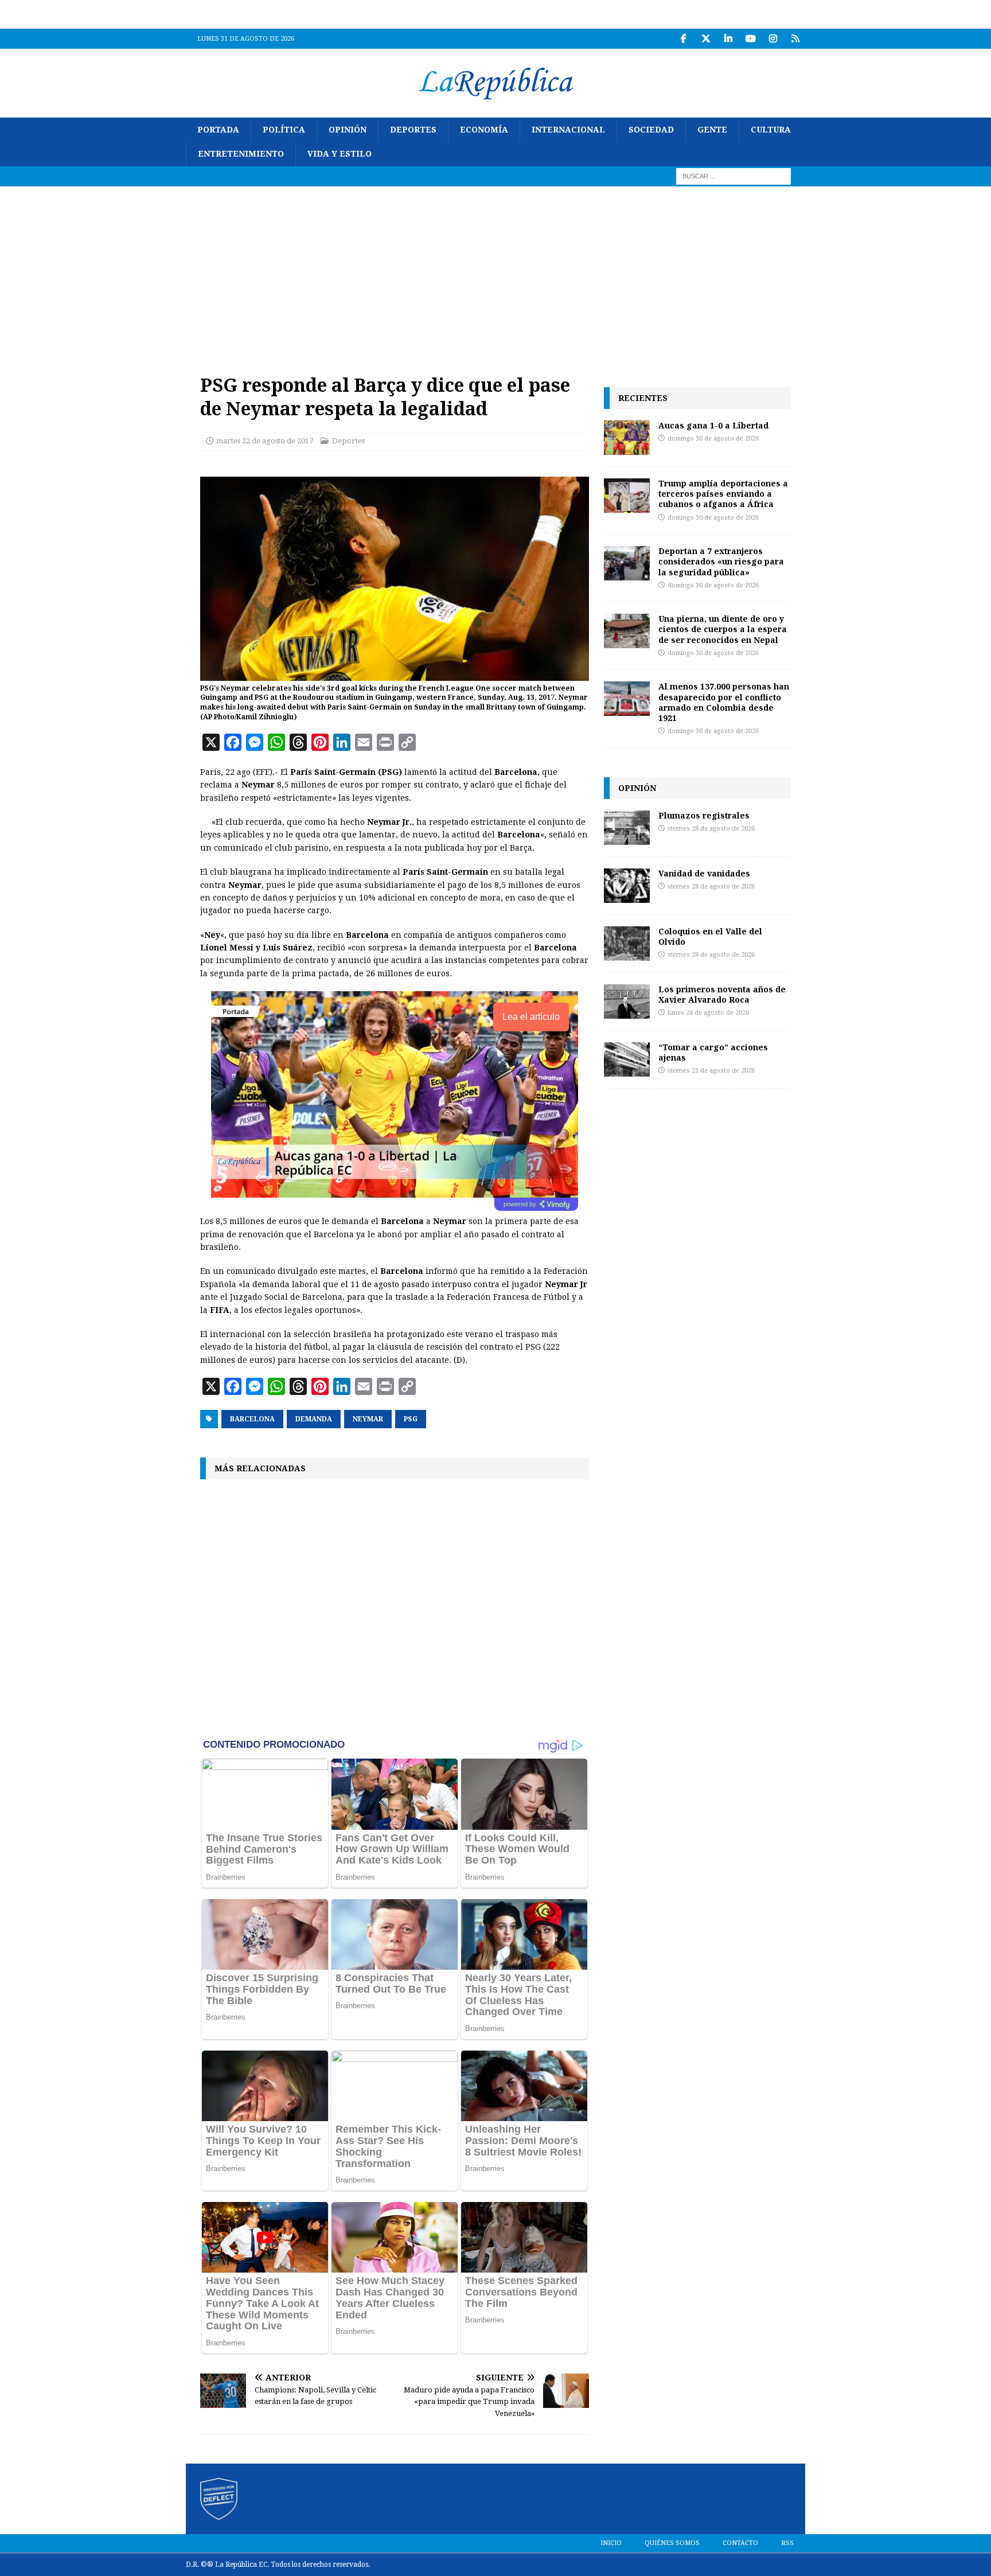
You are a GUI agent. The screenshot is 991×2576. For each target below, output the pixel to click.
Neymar (368, 1419)
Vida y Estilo (340, 154)
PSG (411, 1419)
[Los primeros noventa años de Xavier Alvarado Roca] (627, 1001)
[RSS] (795, 39)
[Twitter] (706, 39)
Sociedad (651, 130)
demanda (314, 1419)
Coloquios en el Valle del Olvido (710, 936)
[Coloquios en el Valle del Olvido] (627, 944)
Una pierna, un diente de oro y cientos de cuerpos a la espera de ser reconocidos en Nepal (723, 629)
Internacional (568, 130)
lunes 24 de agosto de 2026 (708, 1013)
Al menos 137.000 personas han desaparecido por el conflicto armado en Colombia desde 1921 (724, 702)
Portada (218, 130)
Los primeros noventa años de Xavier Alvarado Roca (722, 994)
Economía (484, 130)
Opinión (348, 130)
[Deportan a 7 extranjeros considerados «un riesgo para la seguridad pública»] (627, 563)
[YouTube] (750, 39)
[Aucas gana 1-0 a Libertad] (627, 438)
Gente (712, 130)
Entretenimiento (241, 154)
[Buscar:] (734, 176)
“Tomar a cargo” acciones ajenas (713, 1052)
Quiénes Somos (672, 2543)
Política (284, 130)
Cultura (771, 130)
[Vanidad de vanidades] (627, 886)
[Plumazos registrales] (627, 828)
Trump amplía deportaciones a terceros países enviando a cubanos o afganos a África (723, 494)
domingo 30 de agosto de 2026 (713, 439)
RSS (787, 2543)
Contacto (740, 2543)
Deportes (413, 130)
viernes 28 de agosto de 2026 (711, 829)
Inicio (611, 2543)
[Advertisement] (495, 272)
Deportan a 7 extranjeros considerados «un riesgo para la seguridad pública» (721, 561)
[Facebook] (683, 39)
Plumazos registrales (704, 815)
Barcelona (252, 1419)
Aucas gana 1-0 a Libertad (713, 425)
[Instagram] (773, 39)
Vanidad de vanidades (704, 873)
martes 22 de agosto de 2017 (265, 441)
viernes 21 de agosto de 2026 (711, 1071)
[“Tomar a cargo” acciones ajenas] (627, 1059)
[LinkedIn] (728, 39)
